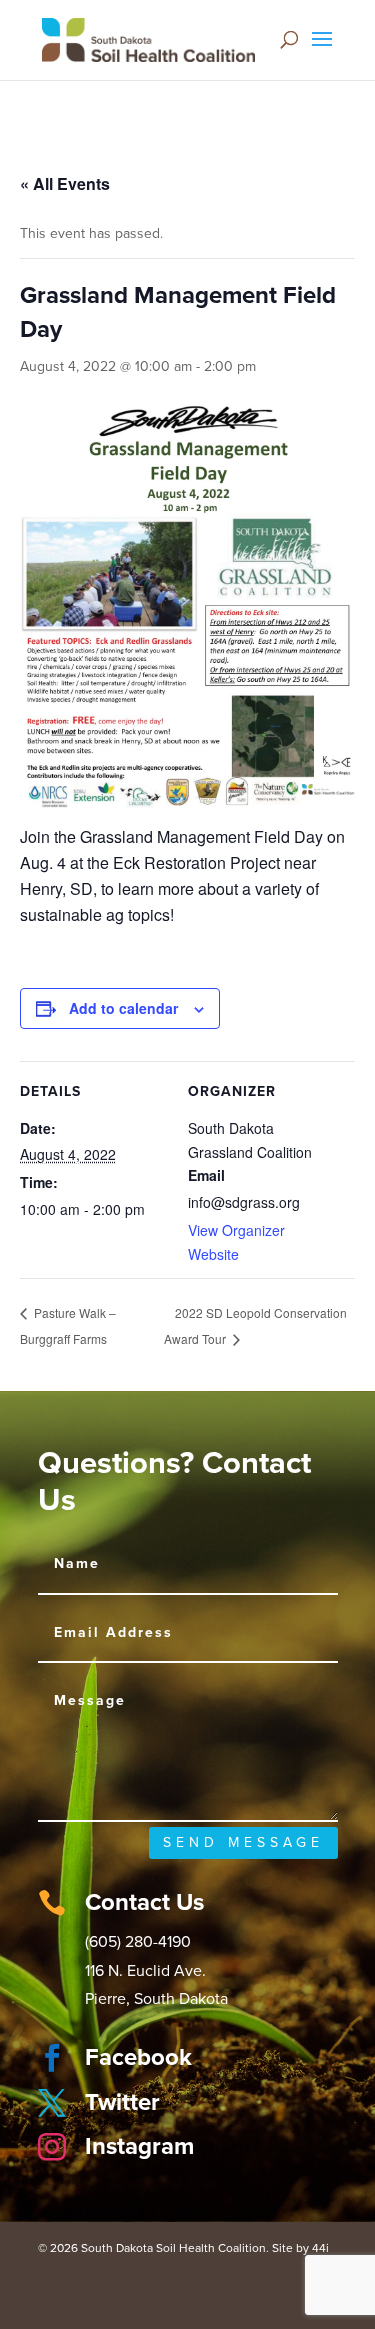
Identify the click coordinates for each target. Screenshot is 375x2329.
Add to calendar (123, 1008)
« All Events (65, 183)
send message (243, 1842)
